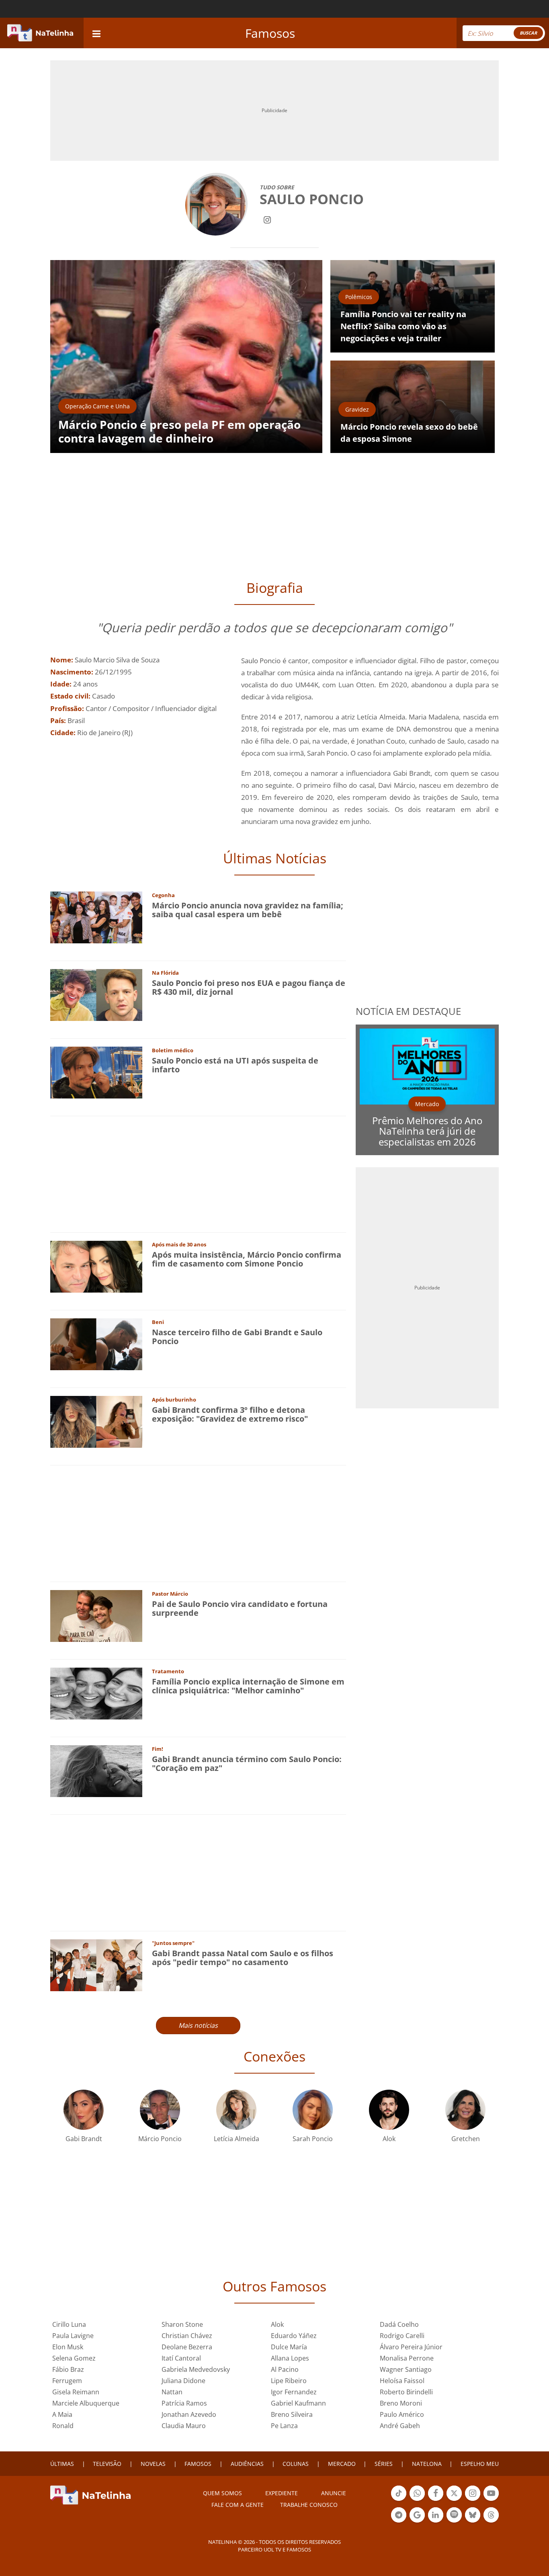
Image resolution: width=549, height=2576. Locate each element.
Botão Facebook (436, 2500)
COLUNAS (296, 2464)
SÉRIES (384, 2464)
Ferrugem (67, 2381)
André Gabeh (400, 2426)
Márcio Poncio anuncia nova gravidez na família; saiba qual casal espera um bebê (248, 910)
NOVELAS (153, 2464)
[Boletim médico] (96, 1072)
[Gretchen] (465, 2109)
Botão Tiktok (399, 2500)
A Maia (62, 2414)
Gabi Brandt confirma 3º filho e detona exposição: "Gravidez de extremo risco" (230, 1414)
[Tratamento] (96, 1693)
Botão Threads (491, 2522)
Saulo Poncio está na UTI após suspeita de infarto (235, 1065)
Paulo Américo (402, 2414)
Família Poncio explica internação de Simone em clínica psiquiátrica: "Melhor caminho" (248, 1686)
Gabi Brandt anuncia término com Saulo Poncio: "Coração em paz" (247, 1763)
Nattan (172, 2392)
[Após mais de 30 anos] (96, 1266)
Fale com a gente (238, 2505)
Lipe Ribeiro (289, 2381)
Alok (389, 2139)
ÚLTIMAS (62, 2464)
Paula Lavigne (73, 2336)
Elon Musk (68, 2347)
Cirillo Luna (69, 2324)
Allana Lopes (290, 2358)
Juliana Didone (183, 2381)
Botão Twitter (454, 2500)
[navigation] (96, 33)
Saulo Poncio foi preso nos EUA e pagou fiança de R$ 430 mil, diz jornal (249, 987)
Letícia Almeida (237, 2139)
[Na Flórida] (96, 994)
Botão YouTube (491, 2500)
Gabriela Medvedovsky (196, 2369)
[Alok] (389, 2109)
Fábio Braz (68, 2369)
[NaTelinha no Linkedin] (436, 2515)
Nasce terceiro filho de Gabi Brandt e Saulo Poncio (237, 1337)
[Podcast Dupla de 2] (454, 2515)
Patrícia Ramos (184, 2403)
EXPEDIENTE (282, 2493)
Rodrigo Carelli (402, 2336)
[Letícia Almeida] (236, 2109)
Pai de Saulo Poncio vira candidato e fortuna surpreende (240, 1608)
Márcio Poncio (160, 2139)
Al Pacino (285, 2369)
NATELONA (427, 2464)
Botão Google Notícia (417, 2522)
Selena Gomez (74, 2358)
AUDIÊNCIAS (247, 2464)
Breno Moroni (401, 2403)
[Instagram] (267, 219)
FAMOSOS (198, 2464)
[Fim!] (96, 1770)
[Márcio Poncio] (160, 2109)
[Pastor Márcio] (96, 1615)
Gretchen (466, 2139)
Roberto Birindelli (406, 2392)
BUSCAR (528, 33)
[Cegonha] (96, 917)
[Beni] (96, 1343)
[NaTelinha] (40, 33)
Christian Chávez (187, 2336)
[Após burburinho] (96, 1421)
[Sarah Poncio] (313, 2109)
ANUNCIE (334, 2493)
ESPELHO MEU (480, 2464)
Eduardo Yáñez (294, 2336)
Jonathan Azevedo (189, 2414)
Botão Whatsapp (417, 2500)
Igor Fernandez (294, 2392)
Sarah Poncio (313, 2139)
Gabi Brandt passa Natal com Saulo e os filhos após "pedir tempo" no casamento (243, 1958)
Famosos (270, 33)
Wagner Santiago (406, 2369)
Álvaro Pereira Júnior (411, 2347)
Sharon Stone (182, 2324)
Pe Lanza (284, 2426)
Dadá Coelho (399, 2324)
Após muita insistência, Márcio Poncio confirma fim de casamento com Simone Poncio (247, 1259)
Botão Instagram (473, 2500)
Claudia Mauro (184, 2426)
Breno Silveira (292, 2414)
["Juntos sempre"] (96, 1964)
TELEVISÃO (107, 2464)
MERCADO (342, 2464)
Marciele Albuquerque (86, 2403)
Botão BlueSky (473, 2522)
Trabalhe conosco (309, 2505)
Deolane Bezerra (187, 2347)
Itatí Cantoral (181, 2358)
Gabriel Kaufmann (298, 2403)
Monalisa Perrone (407, 2358)
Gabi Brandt (84, 2139)
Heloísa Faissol (402, 2381)
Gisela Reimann (76, 2392)
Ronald (63, 2426)
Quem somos (222, 2493)
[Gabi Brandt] (84, 2109)
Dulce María (289, 2347)
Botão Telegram (399, 2522)
